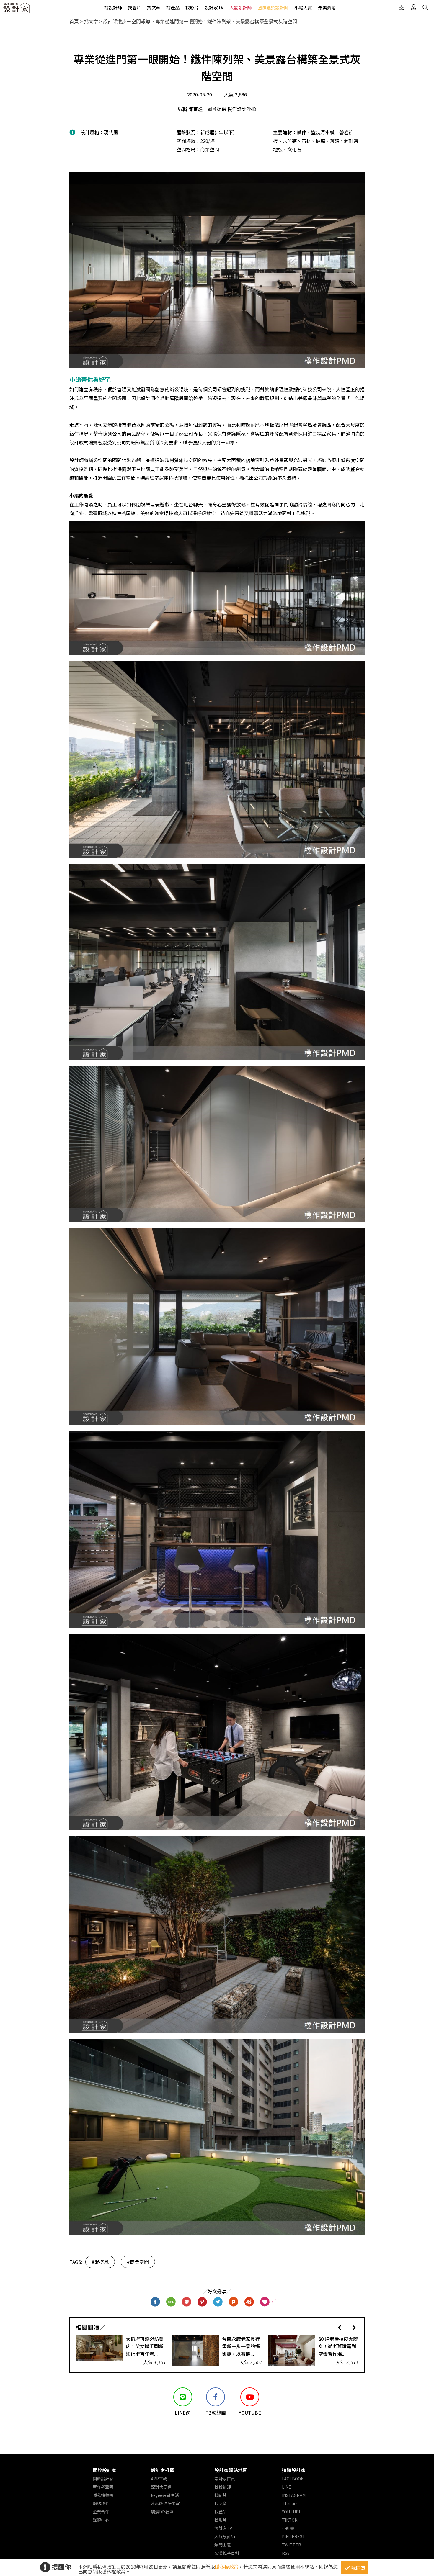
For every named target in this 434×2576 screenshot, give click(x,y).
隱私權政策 (227, 2567)
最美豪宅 (327, 8)
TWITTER (292, 2545)
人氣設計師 (240, 8)
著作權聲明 (103, 2487)
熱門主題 (223, 2545)
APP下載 (159, 2479)
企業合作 (101, 2512)
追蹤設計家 (294, 2470)
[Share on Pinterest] (202, 2302)
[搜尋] (425, 7)
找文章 (154, 8)
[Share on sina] (249, 2302)
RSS (286, 2553)
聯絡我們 (101, 2503)
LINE (287, 2487)
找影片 (192, 8)
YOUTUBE (292, 2512)
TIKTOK (290, 2520)
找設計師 (113, 8)
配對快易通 (161, 2487)
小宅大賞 (303, 8)
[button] (340, 2327)
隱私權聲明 (103, 2495)
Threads (290, 2503)
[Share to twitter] (218, 2302)
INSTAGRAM (294, 2495)
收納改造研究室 (165, 2503)
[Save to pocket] (187, 2302)
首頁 (74, 21)
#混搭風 (100, 2262)
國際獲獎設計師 (273, 8)
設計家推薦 (163, 2470)
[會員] (413, 7)
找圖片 (134, 8)
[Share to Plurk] (234, 2302)
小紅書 (288, 2528)
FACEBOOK (293, 2479)
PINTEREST (294, 2536)
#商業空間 (138, 2262)
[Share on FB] (155, 2302)
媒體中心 (101, 2520)
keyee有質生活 (165, 2495)
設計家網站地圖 (231, 2470)
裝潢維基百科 (227, 2553)
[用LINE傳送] (171, 2302)
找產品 (173, 8)
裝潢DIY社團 (162, 2512)
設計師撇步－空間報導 (127, 21)
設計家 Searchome (16, 10)
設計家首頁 (225, 2479)
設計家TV (214, 8)
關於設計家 (105, 2470)
